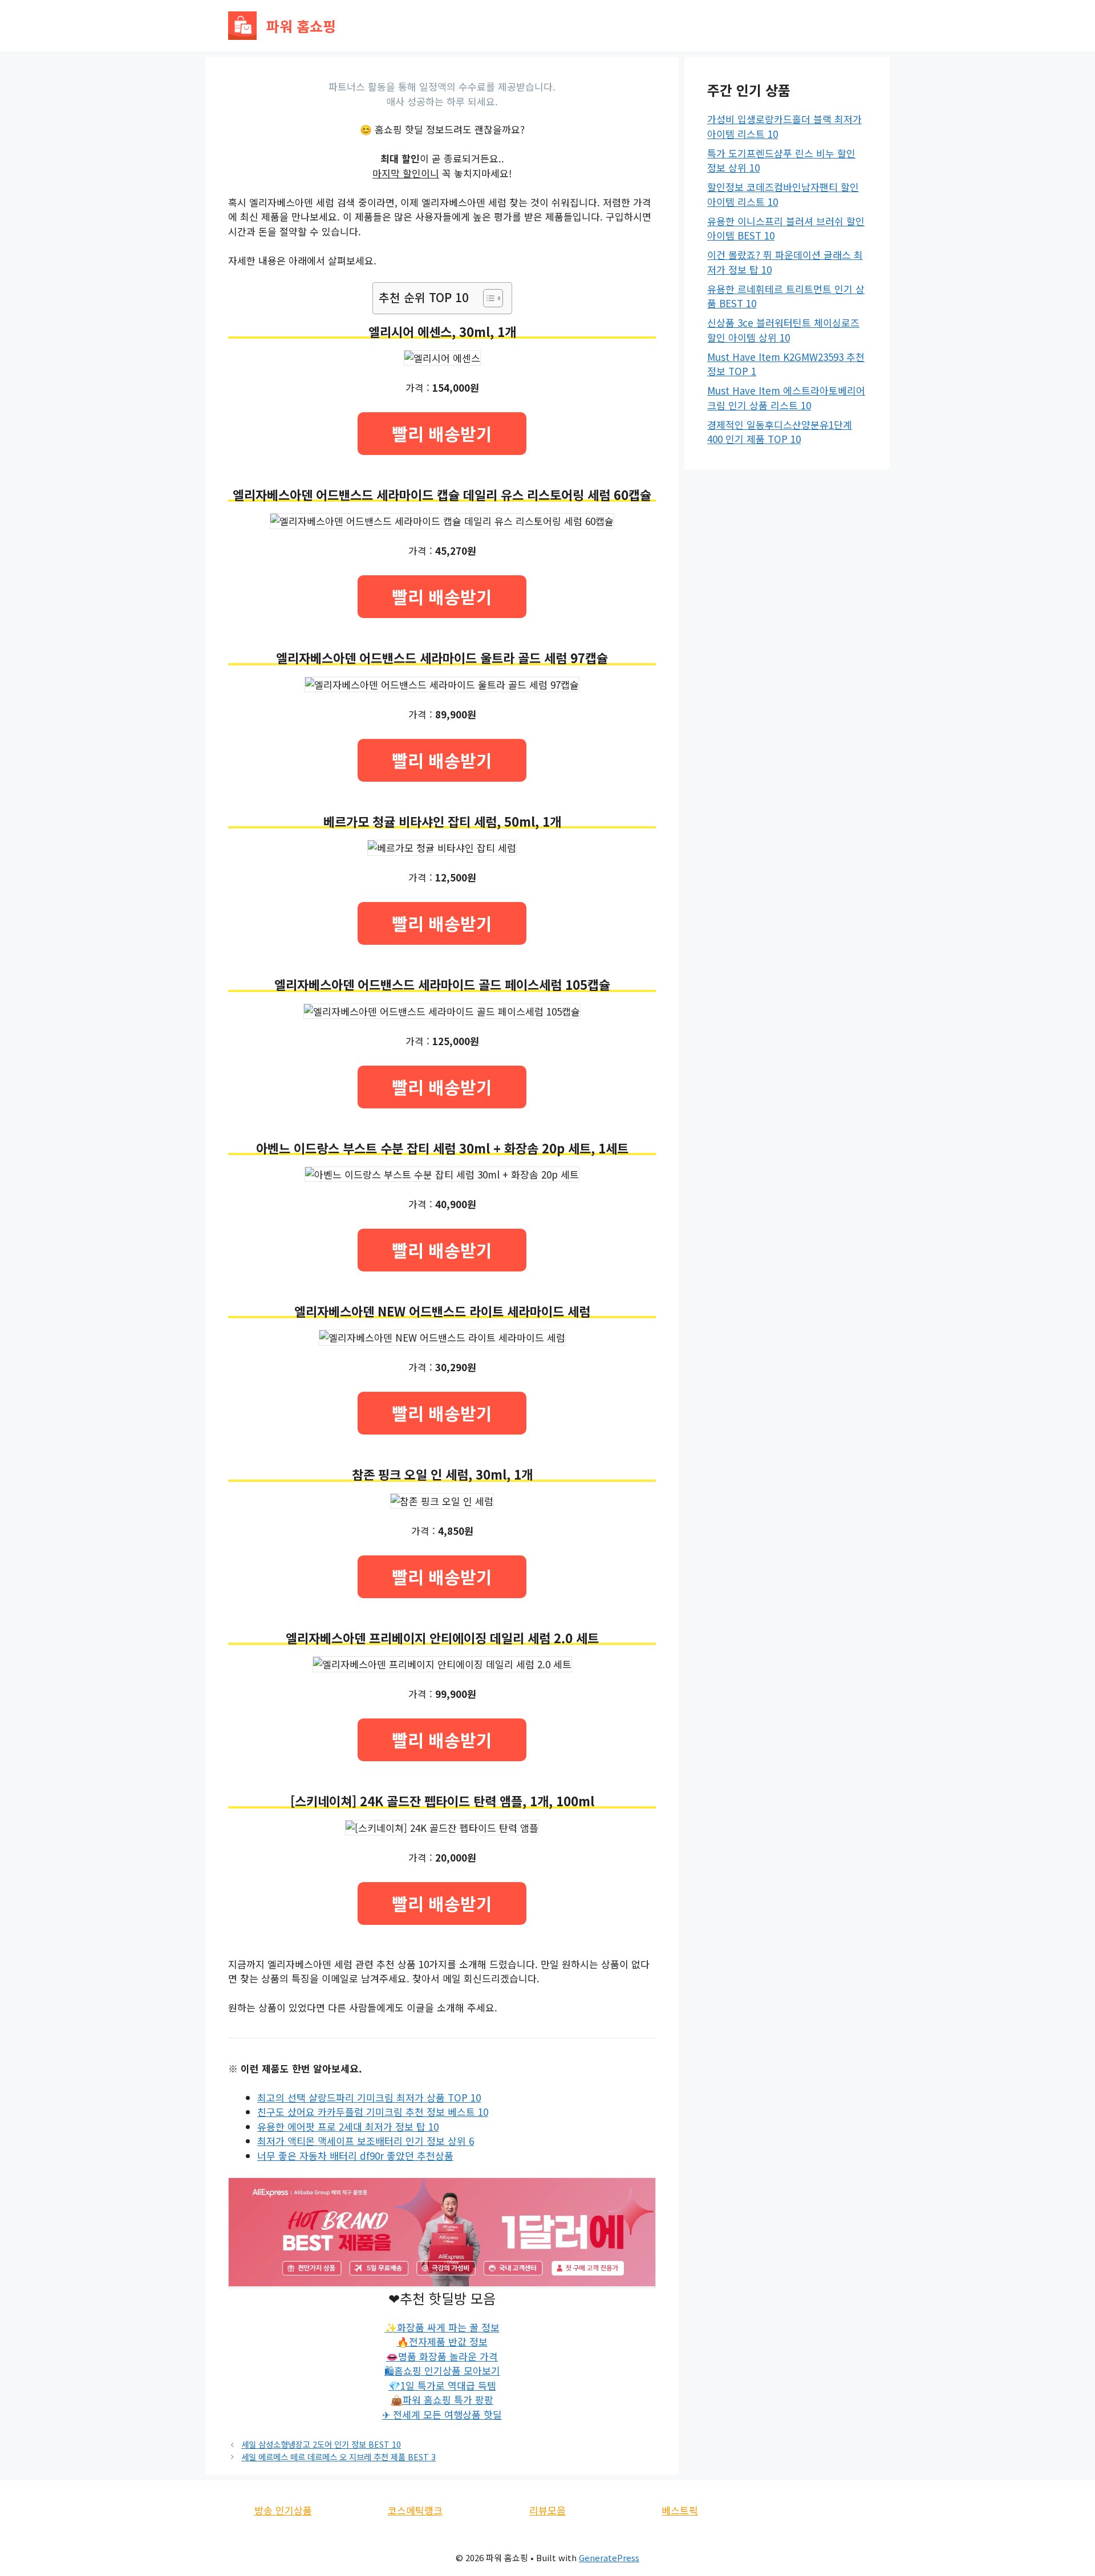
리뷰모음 (547, 2510)
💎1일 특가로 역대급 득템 (442, 2385)
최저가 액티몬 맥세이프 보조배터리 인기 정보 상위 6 (366, 2141)
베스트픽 (680, 2510)
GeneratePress (609, 2557)
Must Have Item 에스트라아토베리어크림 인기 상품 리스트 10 (786, 398)
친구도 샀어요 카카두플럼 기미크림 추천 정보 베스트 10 (373, 2112)
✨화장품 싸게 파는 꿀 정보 (442, 2327)
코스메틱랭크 (415, 2510)
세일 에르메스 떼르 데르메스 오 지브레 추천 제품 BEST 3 (338, 2457)
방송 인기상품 (283, 2510)
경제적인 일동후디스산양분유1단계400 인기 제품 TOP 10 (780, 432)
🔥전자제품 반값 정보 (442, 2341)
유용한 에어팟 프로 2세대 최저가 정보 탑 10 (348, 2126)
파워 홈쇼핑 (301, 26)
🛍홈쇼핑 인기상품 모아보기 (442, 2370)
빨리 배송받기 (442, 433)
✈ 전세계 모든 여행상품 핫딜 (442, 2414)
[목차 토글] (487, 298)
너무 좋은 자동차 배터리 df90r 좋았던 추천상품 (355, 2156)
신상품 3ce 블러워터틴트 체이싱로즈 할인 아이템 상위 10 (783, 330)
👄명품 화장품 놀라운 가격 (442, 2356)
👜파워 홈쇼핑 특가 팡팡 (442, 2400)
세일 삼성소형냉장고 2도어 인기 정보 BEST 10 (321, 2444)
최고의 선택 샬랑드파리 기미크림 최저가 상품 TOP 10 (369, 2097)
